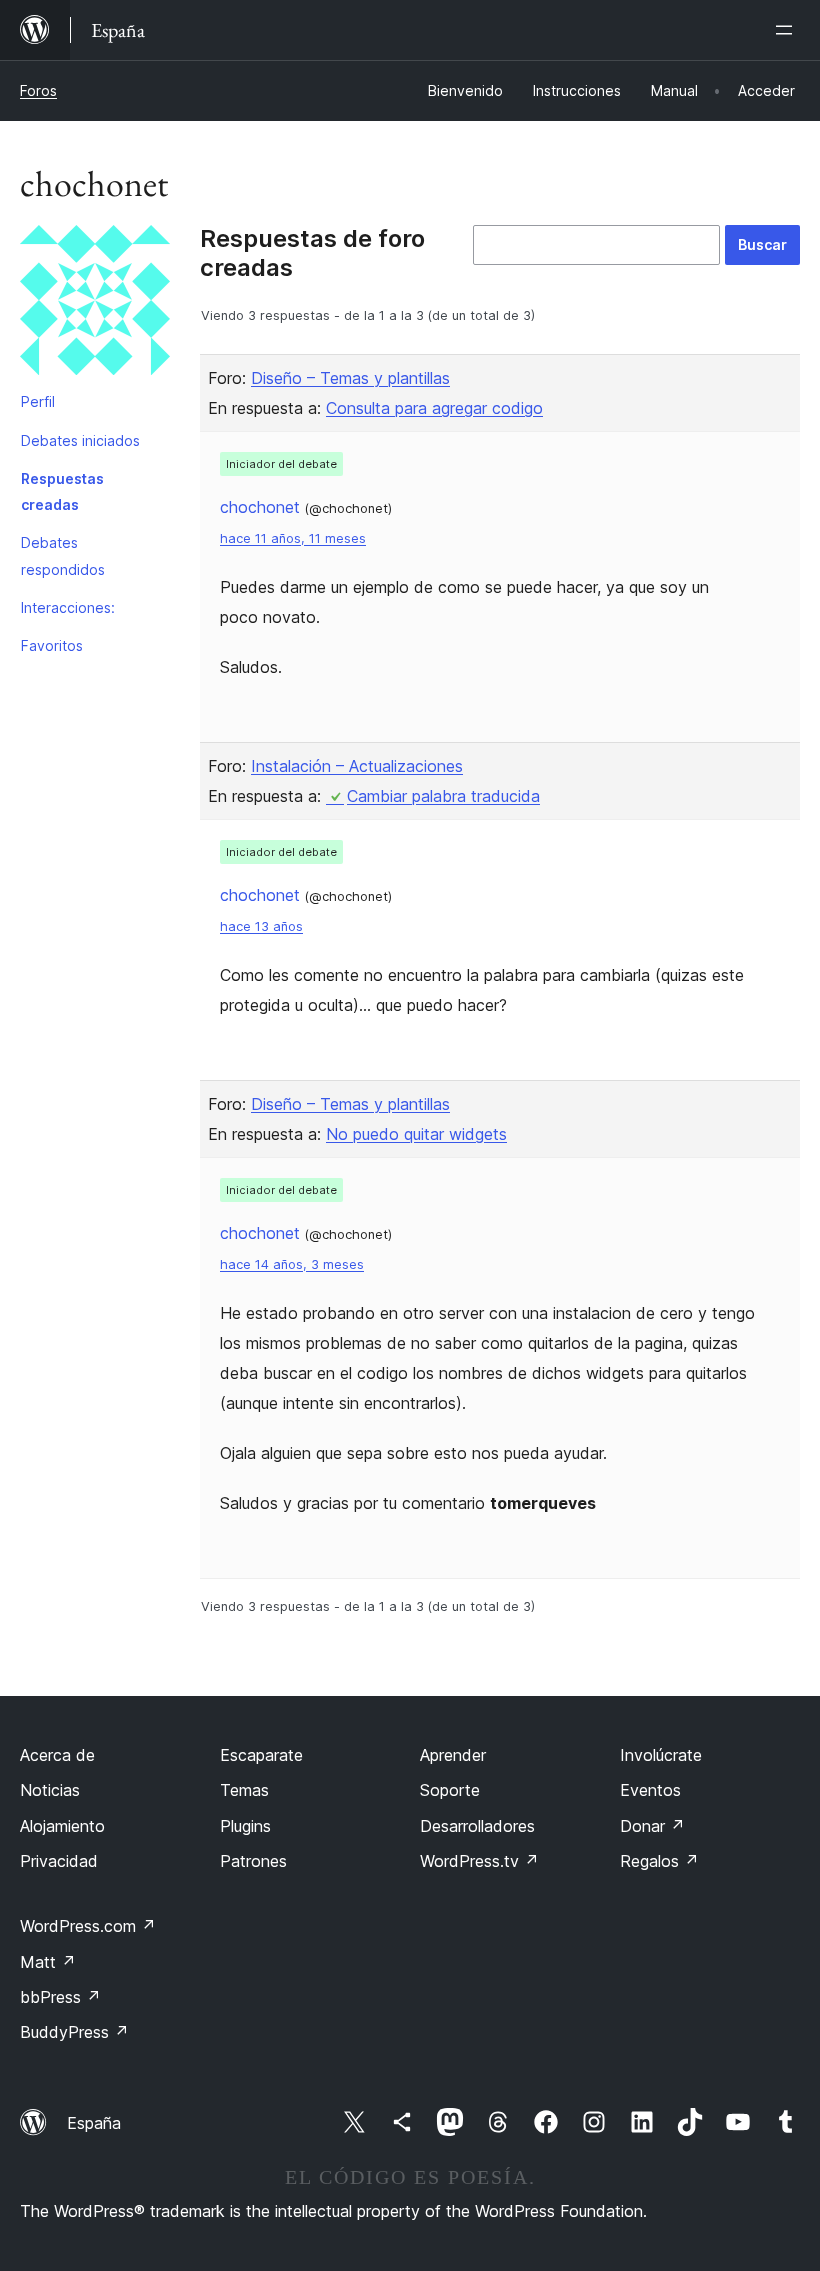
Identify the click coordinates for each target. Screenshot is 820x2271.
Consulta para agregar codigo (434, 408)
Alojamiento (62, 1826)
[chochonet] (95, 304)
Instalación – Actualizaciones (357, 766)
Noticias (50, 1790)
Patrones (253, 1861)
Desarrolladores (477, 1826)
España (94, 2123)
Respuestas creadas (62, 491)
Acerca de (57, 1755)
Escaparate (261, 1755)
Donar (652, 1826)
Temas (244, 1790)
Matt (48, 1962)
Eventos (650, 1790)
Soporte (450, 1790)
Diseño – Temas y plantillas (350, 378)
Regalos (659, 1861)
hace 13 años (261, 926)
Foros (38, 90)
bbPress (60, 1997)
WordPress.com (88, 1926)
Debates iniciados (80, 440)
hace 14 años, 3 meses (292, 1264)
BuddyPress (74, 2032)
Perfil (38, 401)
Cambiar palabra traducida (443, 796)
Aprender (453, 1755)
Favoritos (52, 645)
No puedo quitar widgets (416, 1134)
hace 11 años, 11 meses (293, 538)
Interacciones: (68, 607)
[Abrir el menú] (788, 30)
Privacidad (59, 1861)
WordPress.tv (479, 1861)
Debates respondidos (63, 555)
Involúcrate (661, 1755)
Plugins (245, 1826)
